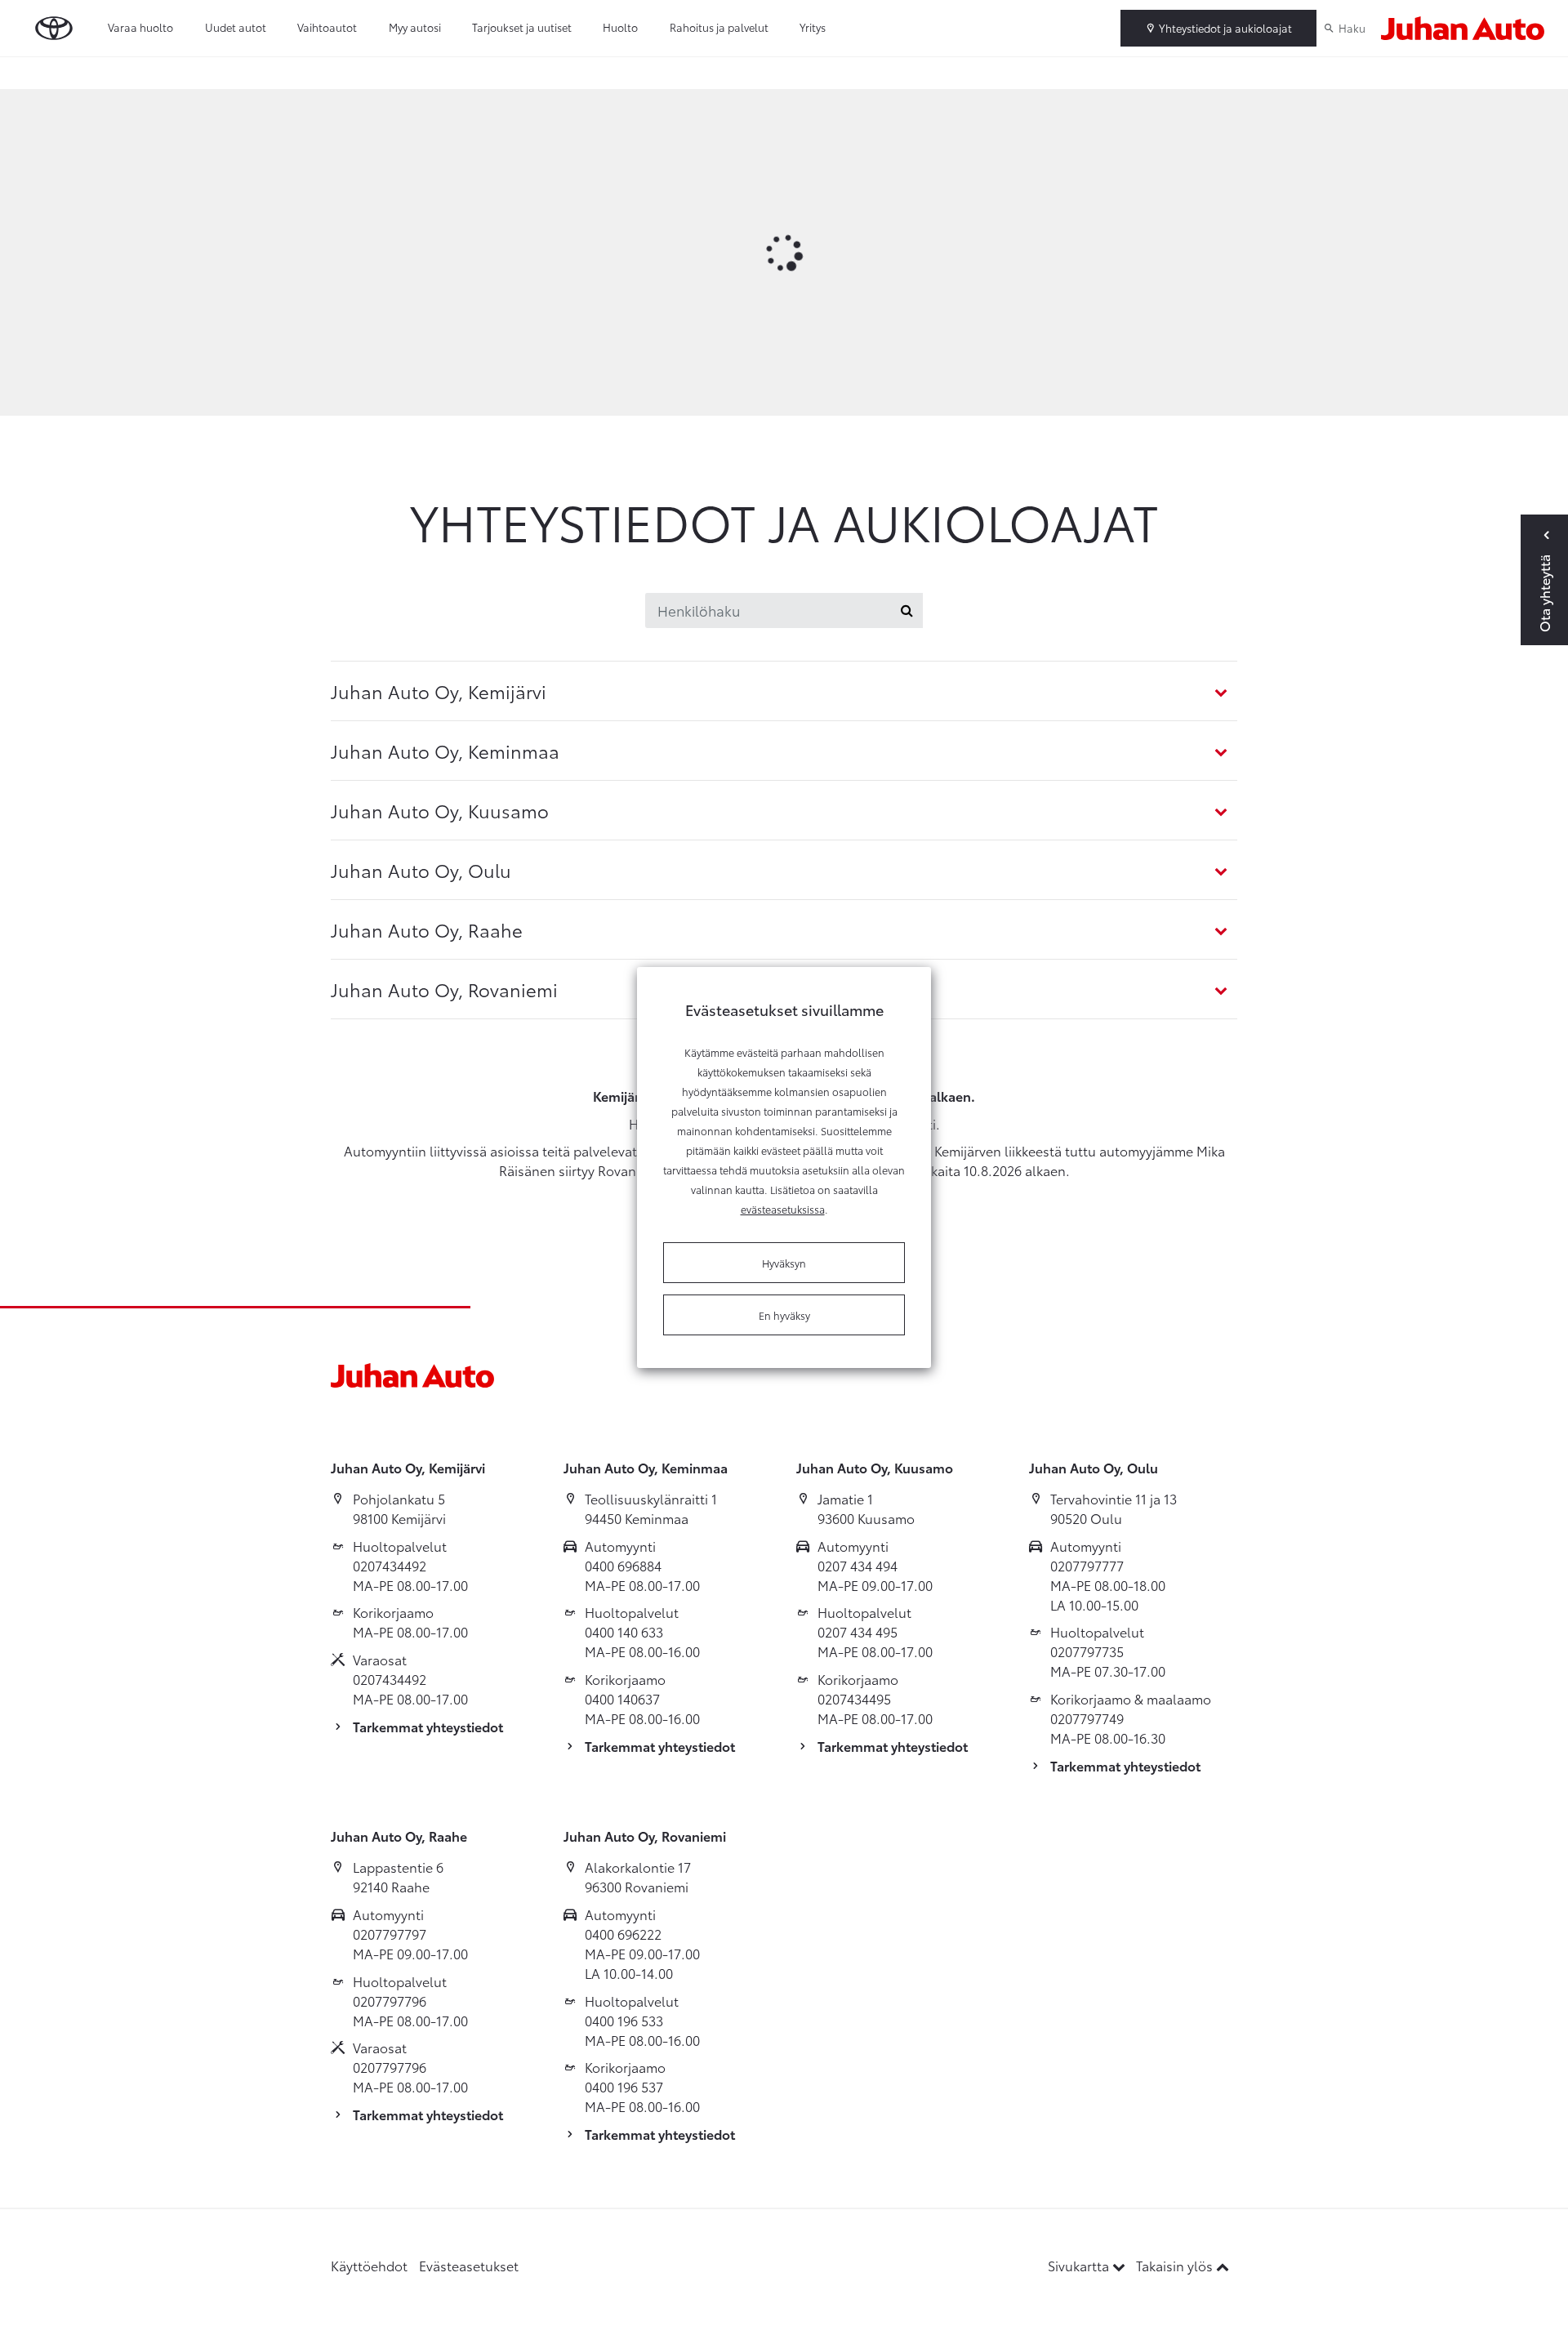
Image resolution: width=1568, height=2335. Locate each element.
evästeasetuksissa (783, 1209)
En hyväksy (784, 1315)
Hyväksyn (784, 1263)
